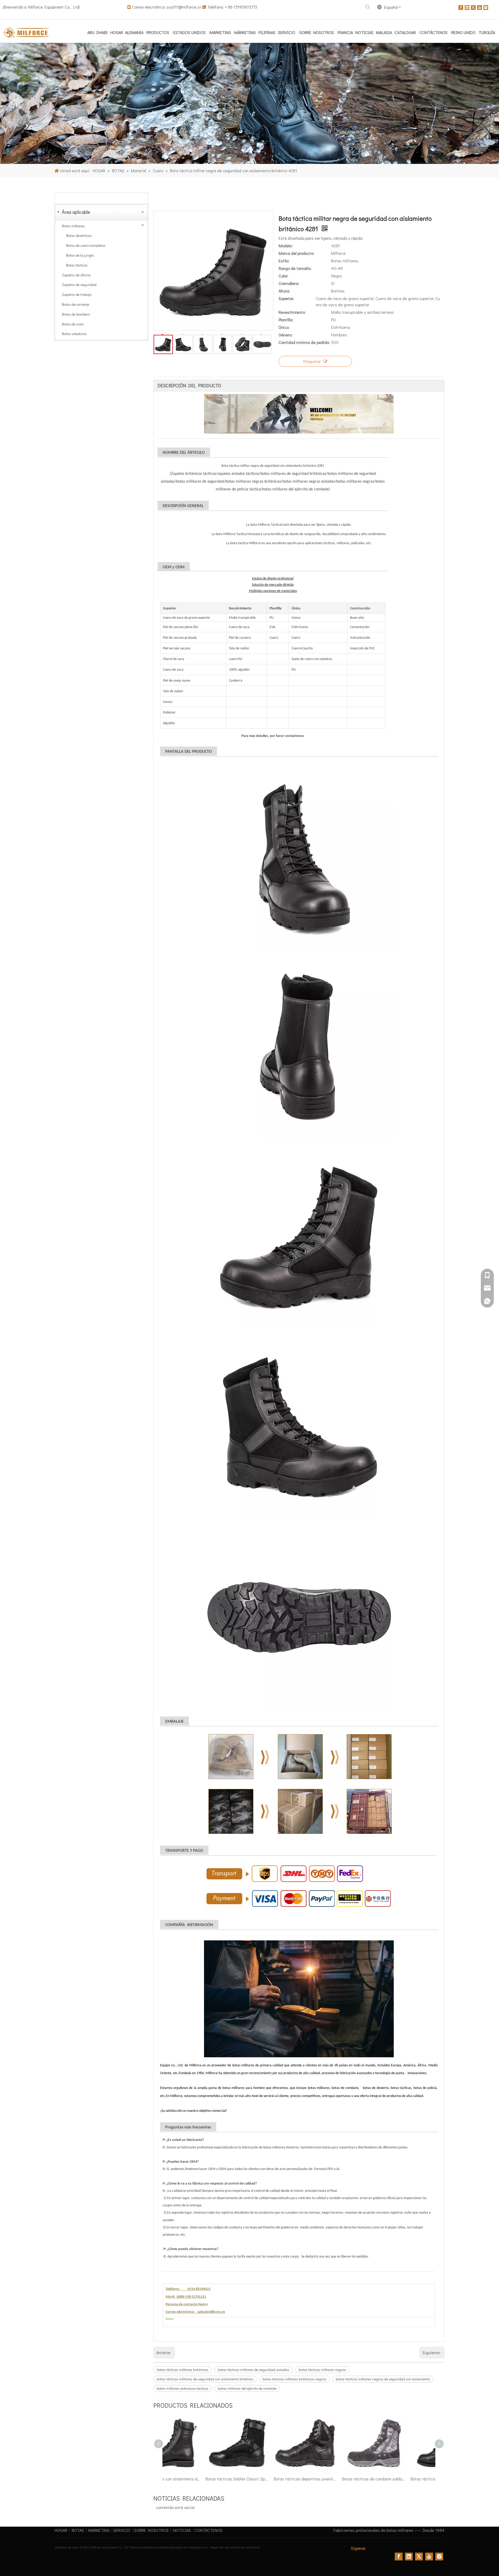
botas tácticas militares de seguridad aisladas (254, 2370)
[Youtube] (480, 7)
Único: (284, 327)
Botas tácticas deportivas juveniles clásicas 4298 (197, 2479)
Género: (285, 335)
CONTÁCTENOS (209, 2530)
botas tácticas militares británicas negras (294, 2379)
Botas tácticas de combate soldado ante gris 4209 (265, 2479)
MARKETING (99, 2530)
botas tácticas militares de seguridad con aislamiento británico (205, 2379)
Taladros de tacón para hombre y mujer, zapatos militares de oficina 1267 (402, 2479)
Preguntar (312, 361)
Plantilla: (286, 320)
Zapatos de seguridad (79, 285)
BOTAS (78, 2530)
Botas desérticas (79, 235)
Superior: (286, 298)
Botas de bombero (76, 314)
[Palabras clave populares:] (368, 7)
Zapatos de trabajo (77, 294)
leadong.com (197, 2547)
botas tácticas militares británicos (183, 2370)
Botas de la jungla (80, 255)
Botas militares (73, 226)
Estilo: (284, 261)
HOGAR (61, 2530)
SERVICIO (122, 2530)
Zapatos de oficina (76, 275)
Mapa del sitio (220, 2547)
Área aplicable (76, 212)
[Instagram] (486, 7)
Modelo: (286, 246)
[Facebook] (461, 7)
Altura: (284, 291)
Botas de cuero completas (86, 245)
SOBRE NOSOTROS (151, 2530)
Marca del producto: (296, 253)
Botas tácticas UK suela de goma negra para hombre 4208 (333, 2479)
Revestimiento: (292, 312)
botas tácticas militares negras (322, 2370)
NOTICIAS (182, 2530)
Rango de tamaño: (295, 268)
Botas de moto (73, 324)
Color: (283, 276)
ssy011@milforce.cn (184, 7)
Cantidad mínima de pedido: (304, 342)
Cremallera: (289, 283)
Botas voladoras (74, 334)
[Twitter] (473, 7)
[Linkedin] (467, 7)
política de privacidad (245, 2547)
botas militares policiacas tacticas (183, 2388)
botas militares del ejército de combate (247, 2388)
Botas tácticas (77, 265)
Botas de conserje (75, 304)
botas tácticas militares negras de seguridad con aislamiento (383, 2379)
